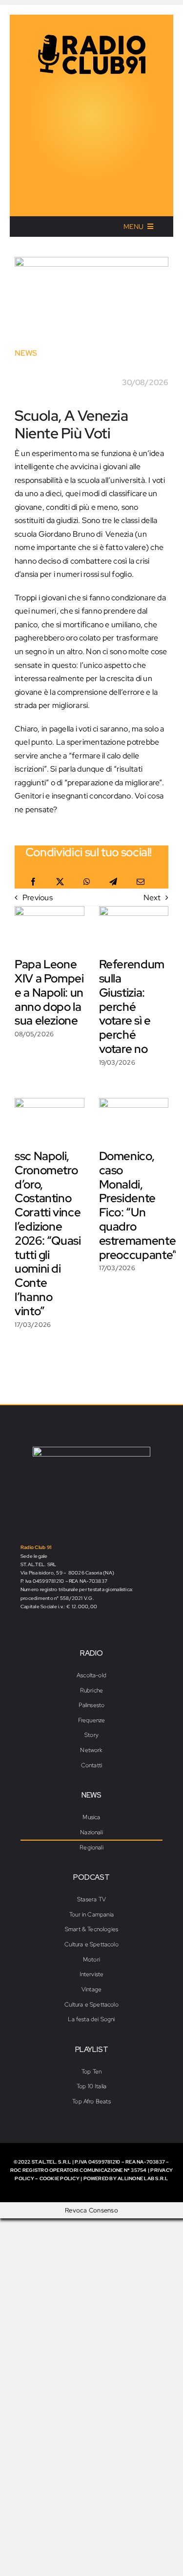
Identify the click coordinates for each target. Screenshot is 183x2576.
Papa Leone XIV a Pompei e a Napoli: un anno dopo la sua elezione (49, 992)
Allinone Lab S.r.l (143, 2178)
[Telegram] (113, 882)
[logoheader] (92, 38)
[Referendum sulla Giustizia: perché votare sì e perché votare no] (134, 928)
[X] (60, 882)
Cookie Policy (60, 2178)
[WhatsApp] (87, 882)
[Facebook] (33, 882)
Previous (38, 898)
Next (152, 898)
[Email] (141, 882)
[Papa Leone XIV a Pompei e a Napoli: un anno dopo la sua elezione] (50, 928)
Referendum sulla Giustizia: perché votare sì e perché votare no (132, 1006)
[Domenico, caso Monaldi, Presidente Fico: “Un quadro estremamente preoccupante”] (134, 1120)
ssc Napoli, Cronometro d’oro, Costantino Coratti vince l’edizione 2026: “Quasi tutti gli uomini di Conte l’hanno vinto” (48, 1233)
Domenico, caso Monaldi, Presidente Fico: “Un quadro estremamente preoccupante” (138, 1205)
